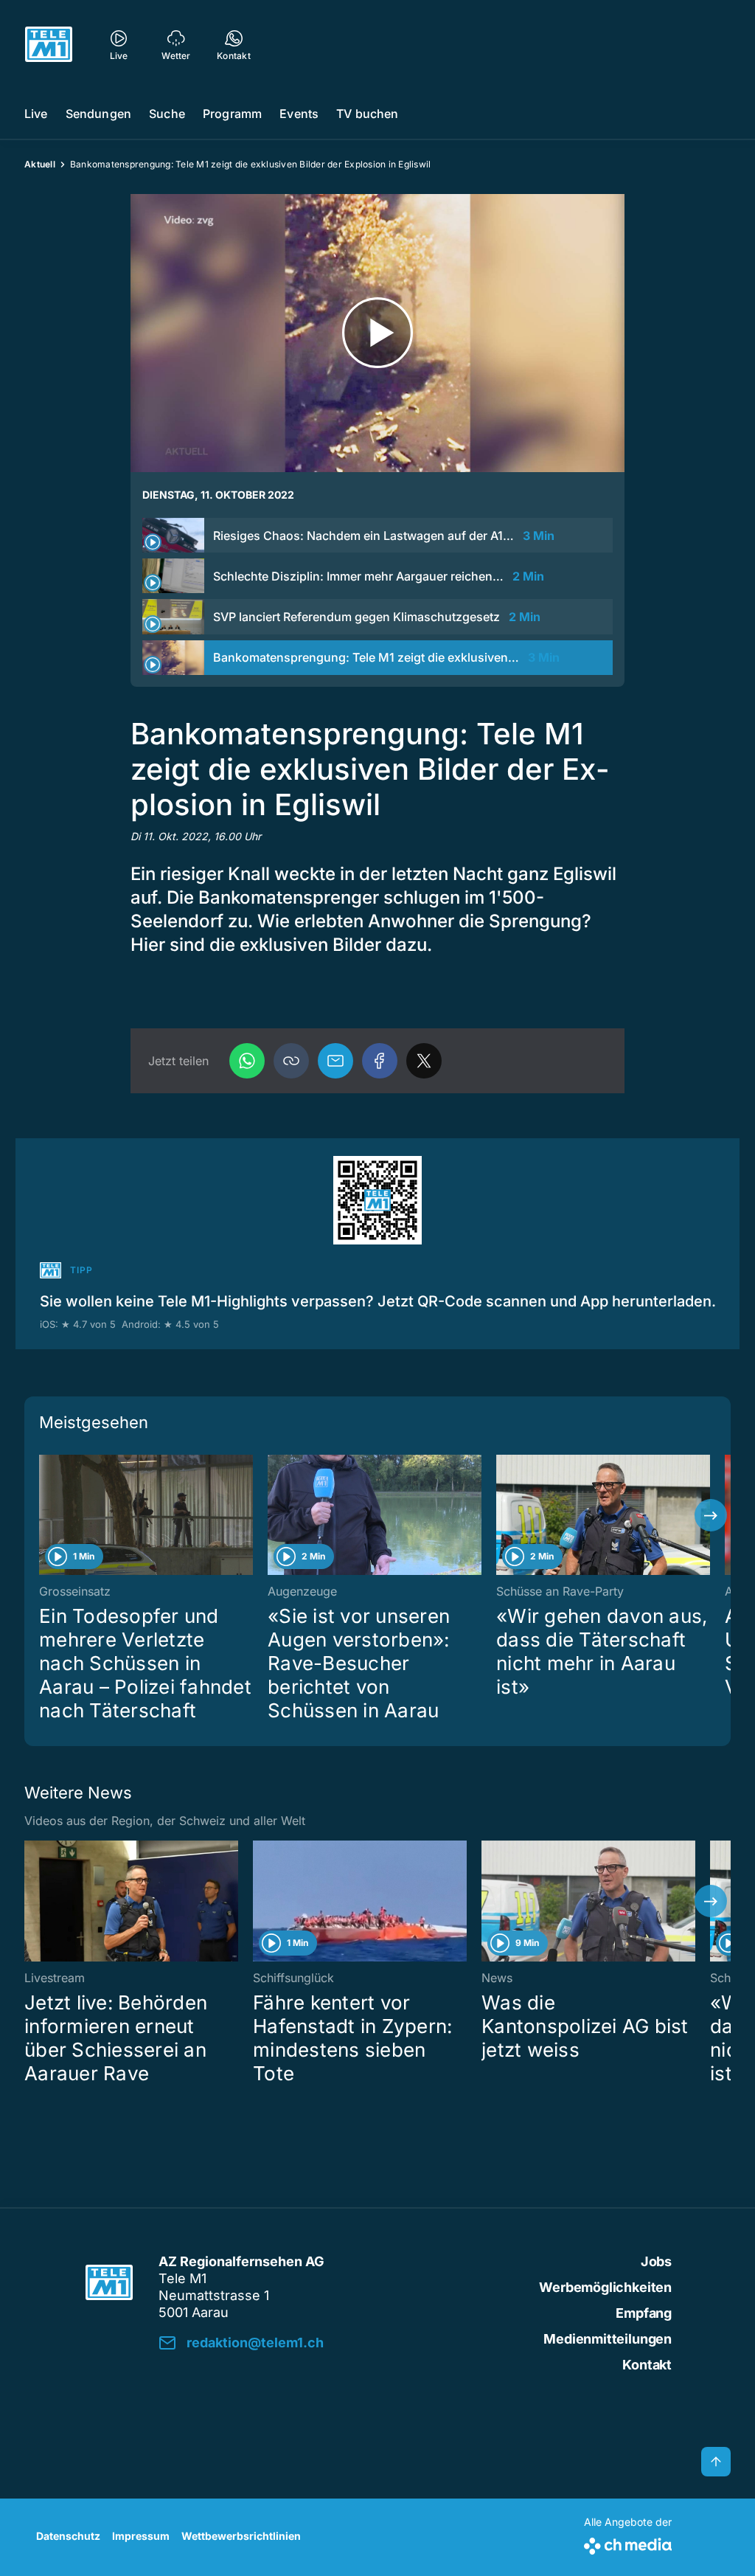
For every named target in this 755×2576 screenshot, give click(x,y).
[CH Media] (628, 2543)
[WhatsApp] (247, 1061)
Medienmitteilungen (608, 2339)
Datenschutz (68, 2536)
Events (299, 114)
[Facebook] (380, 1061)
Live (36, 114)
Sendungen (98, 114)
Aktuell (40, 164)
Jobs (656, 2261)
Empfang (644, 2313)
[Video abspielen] (377, 333)
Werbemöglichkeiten (605, 2287)
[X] (424, 1061)
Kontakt (647, 2365)
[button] (291, 1061)
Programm (232, 114)
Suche (167, 114)
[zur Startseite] (49, 44)
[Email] (335, 1061)
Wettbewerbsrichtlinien (241, 2536)
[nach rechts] (711, 1515)
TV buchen (367, 114)
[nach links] (44, 1515)
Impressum (141, 2536)
